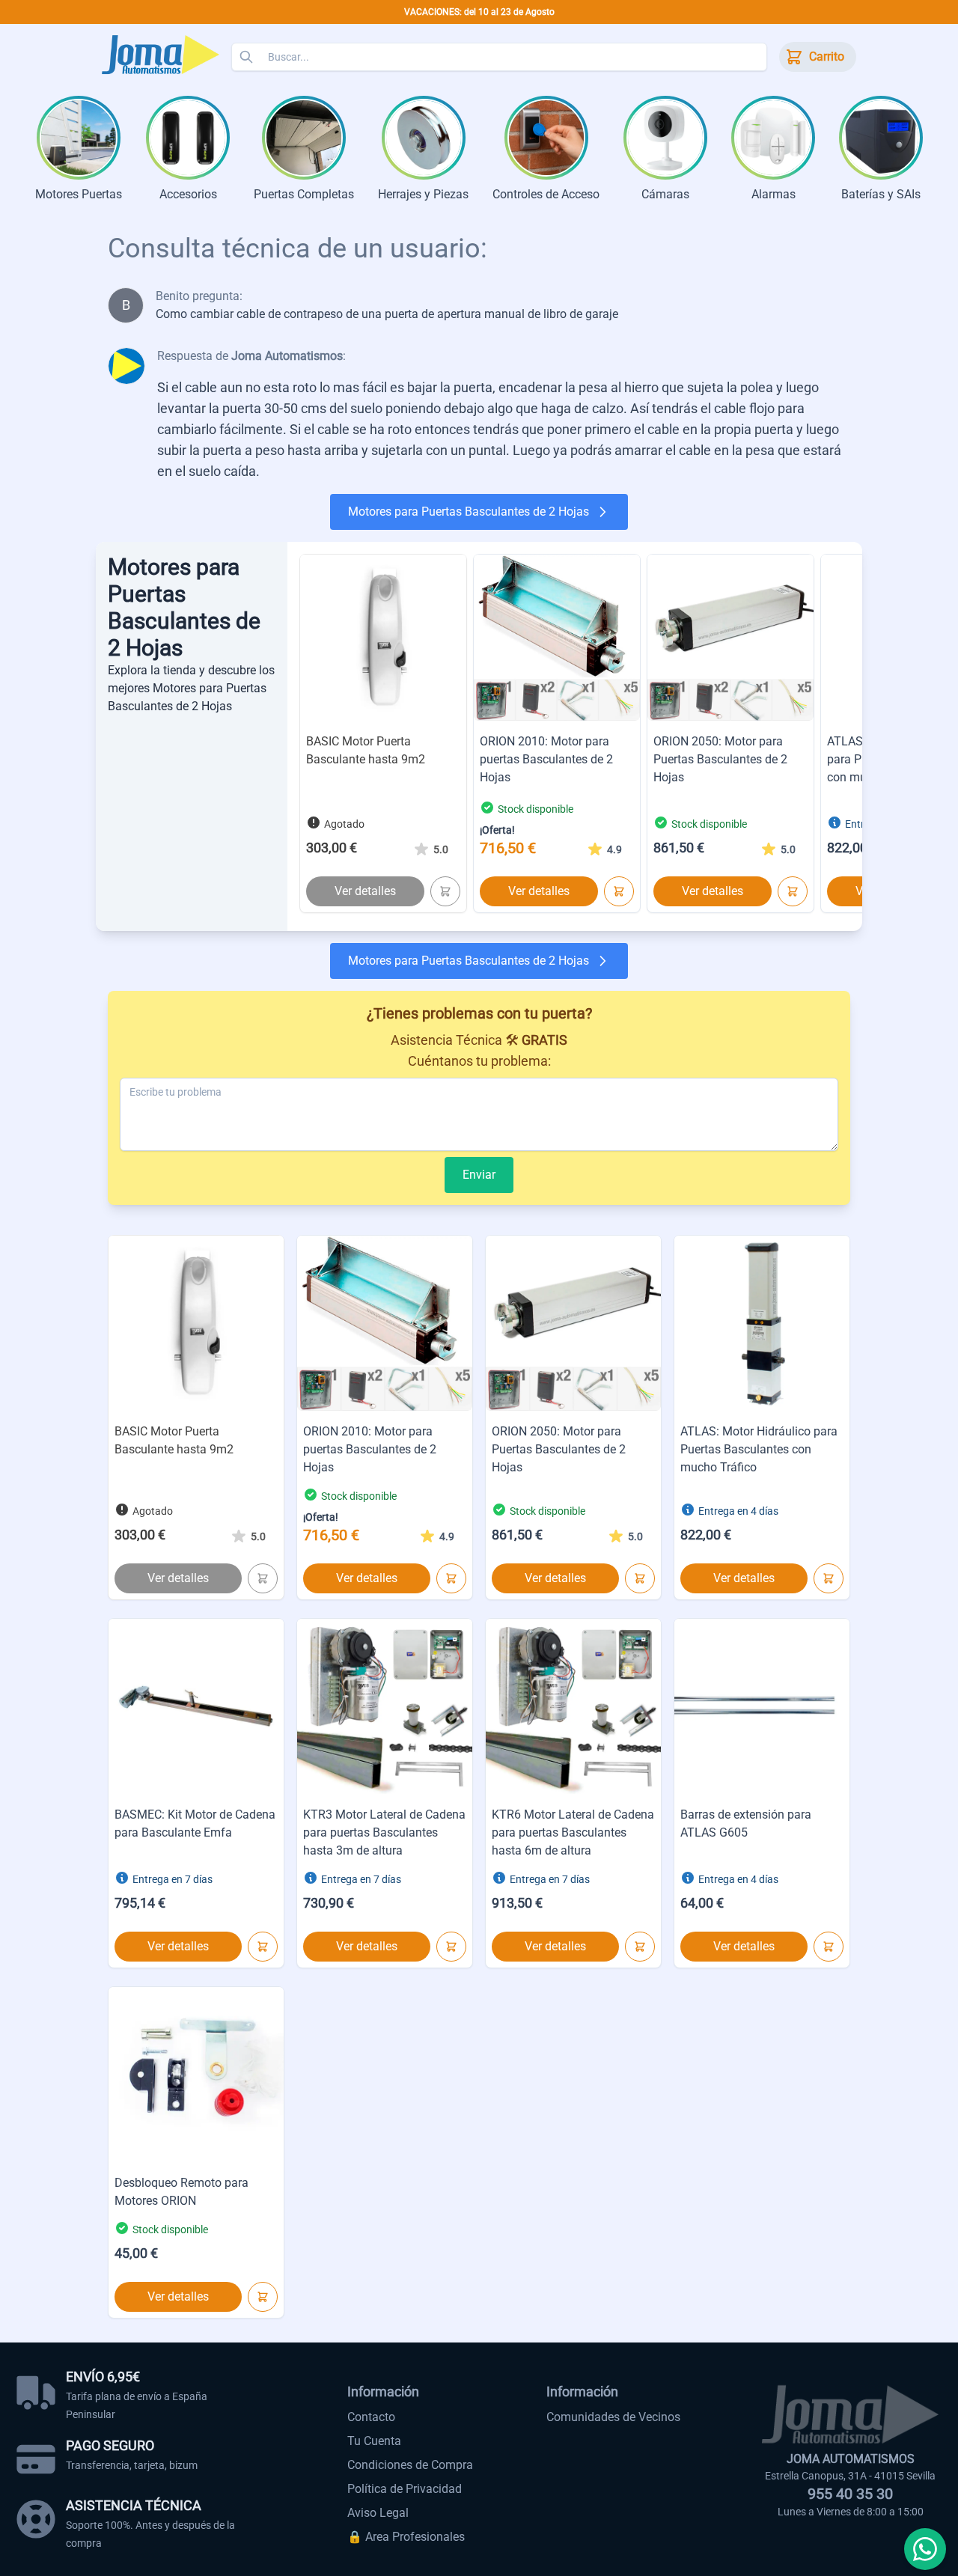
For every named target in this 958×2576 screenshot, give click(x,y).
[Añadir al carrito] (445, 891)
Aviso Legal (378, 2513)
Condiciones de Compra (410, 2465)
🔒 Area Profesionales (406, 2537)
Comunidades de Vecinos (613, 2417)
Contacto (371, 2417)
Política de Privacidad (405, 2489)
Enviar (479, 1175)
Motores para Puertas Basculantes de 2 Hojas (469, 512)
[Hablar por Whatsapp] (925, 2549)
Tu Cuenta (374, 2441)
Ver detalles (365, 891)
